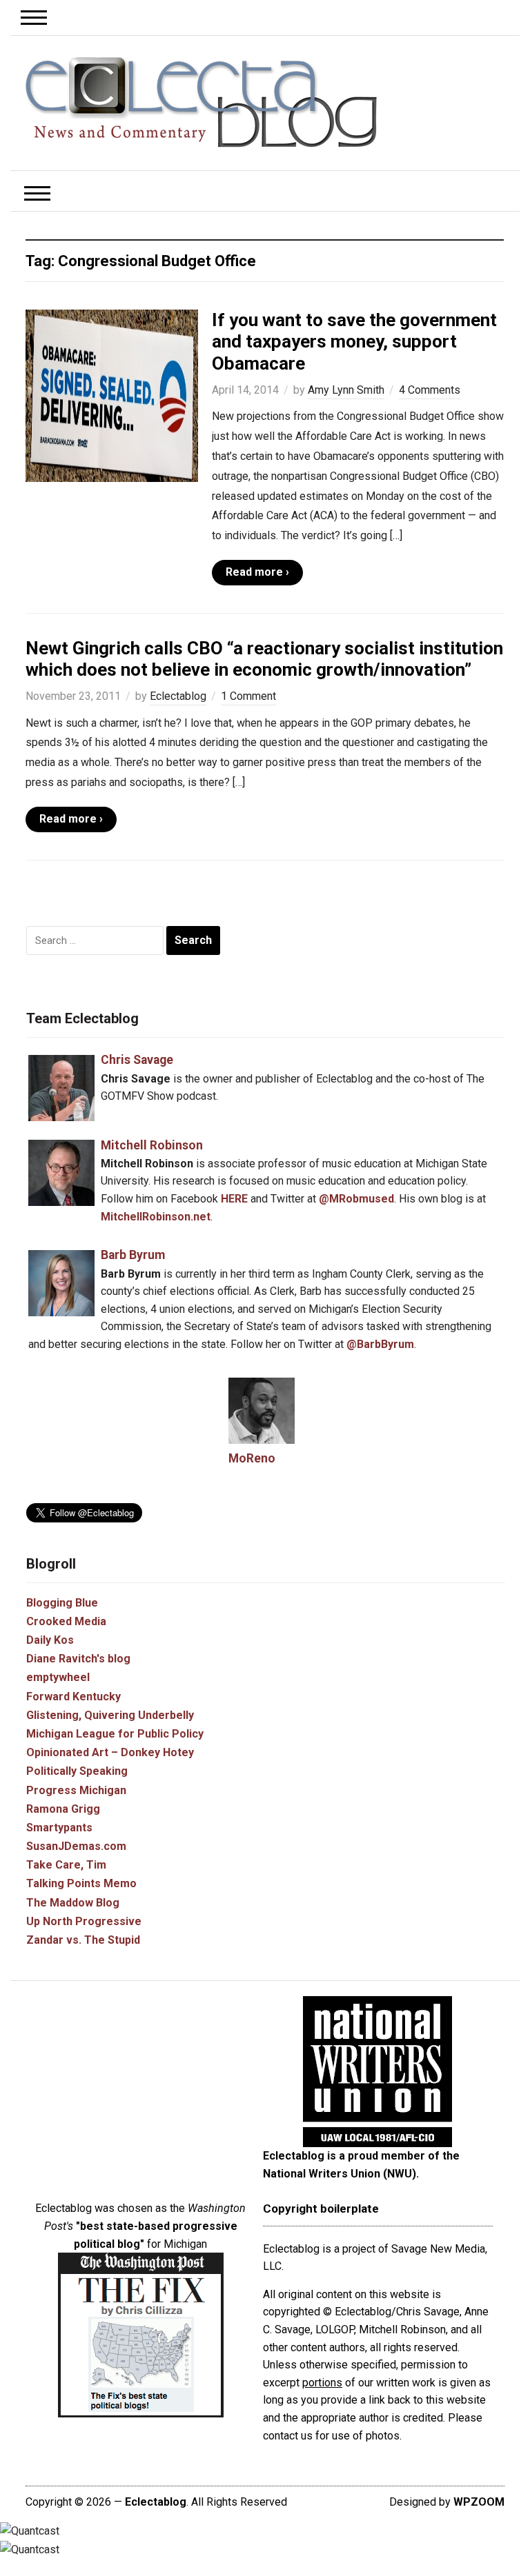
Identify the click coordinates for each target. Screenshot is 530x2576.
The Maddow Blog (73, 1903)
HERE (234, 1199)
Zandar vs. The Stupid (83, 1940)
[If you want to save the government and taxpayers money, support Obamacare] (112, 395)
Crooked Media (66, 1621)
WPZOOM (479, 2502)
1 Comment (248, 696)
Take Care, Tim (66, 1865)
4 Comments (430, 390)
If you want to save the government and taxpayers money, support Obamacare (354, 341)
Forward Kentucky (73, 1697)
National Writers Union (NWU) (340, 2174)
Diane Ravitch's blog (78, 1659)
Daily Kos (50, 1640)
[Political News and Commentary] (200, 102)
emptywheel (58, 1677)
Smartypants (59, 1828)
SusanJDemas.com (76, 1846)
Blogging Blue (62, 1603)
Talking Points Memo (81, 1883)
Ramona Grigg (63, 1809)
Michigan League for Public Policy (115, 1734)
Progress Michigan (76, 1790)
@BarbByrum (380, 1344)
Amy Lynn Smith (346, 390)
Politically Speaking (77, 1771)
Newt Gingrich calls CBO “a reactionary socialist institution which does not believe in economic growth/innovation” (264, 659)
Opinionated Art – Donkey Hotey (110, 1752)
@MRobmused (356, 1199)
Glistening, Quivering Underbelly (110, 1715)
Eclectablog (178, 696)
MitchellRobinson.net (156, 1217)
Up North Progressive (84, 1921)
